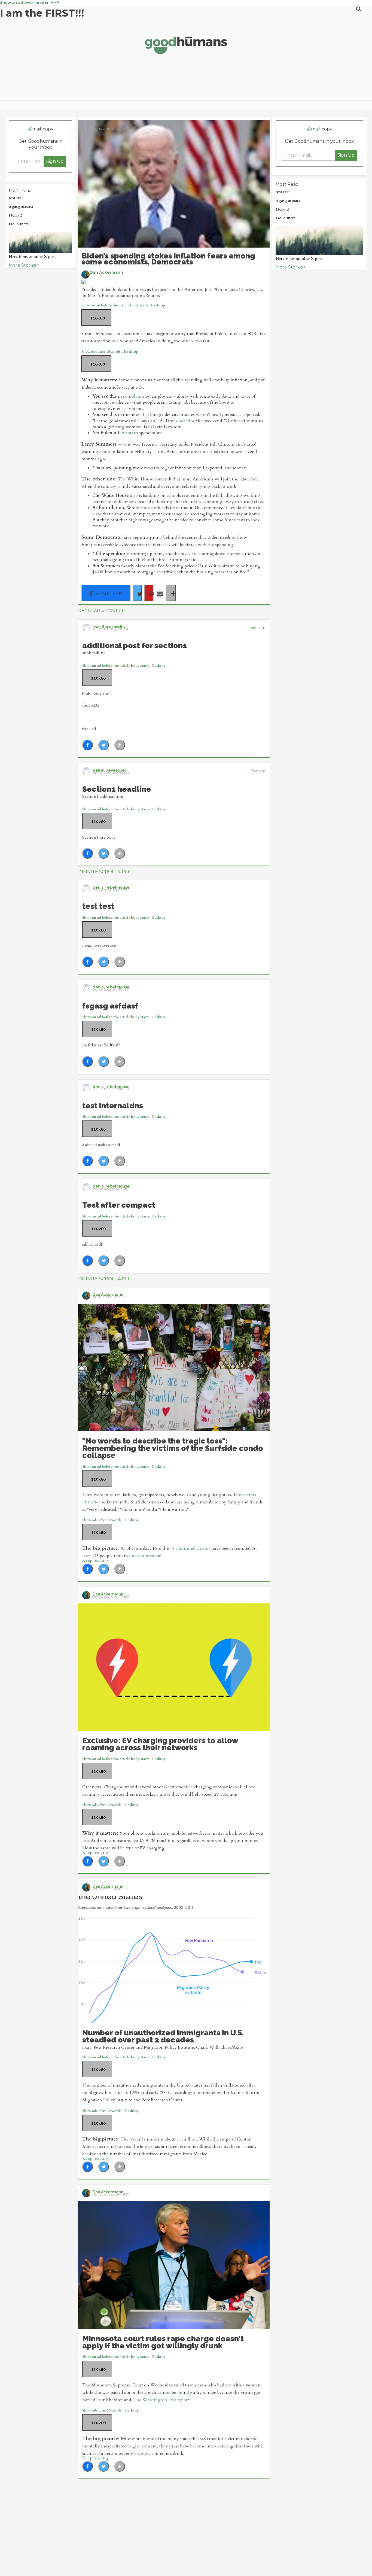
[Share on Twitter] (137, 593)
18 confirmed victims (190, 1548)
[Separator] (171, 593)
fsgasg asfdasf (21, 207)
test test (16, 198)
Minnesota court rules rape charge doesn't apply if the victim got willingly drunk (163, 2342)
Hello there (19, 224)
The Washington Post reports (162, 2400)
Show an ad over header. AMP (30, 2)
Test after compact (119, 1205)
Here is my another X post (32, 257)
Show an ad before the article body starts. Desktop (123, 305)
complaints (134, 396)
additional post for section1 (135, 646)
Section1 (258, 628)
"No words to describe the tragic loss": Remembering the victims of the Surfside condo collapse (173, 1448)
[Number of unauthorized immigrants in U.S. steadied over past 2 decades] (174, 1959)
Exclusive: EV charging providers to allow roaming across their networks (160, 1744)
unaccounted (142, 1556)
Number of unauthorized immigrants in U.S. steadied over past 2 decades (163, 2036)
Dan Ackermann (106, 272)
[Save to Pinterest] (149, 593)
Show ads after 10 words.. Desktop (110, 352)
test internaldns (113, 1106)
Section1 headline (117, 789)
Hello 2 (15, 215)
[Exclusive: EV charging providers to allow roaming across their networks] (174, 1667)
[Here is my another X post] (40, 242)
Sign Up (55, 161)
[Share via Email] (160, 593)
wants (127, 433)
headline (187, 421)
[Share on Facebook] (106, 593)
